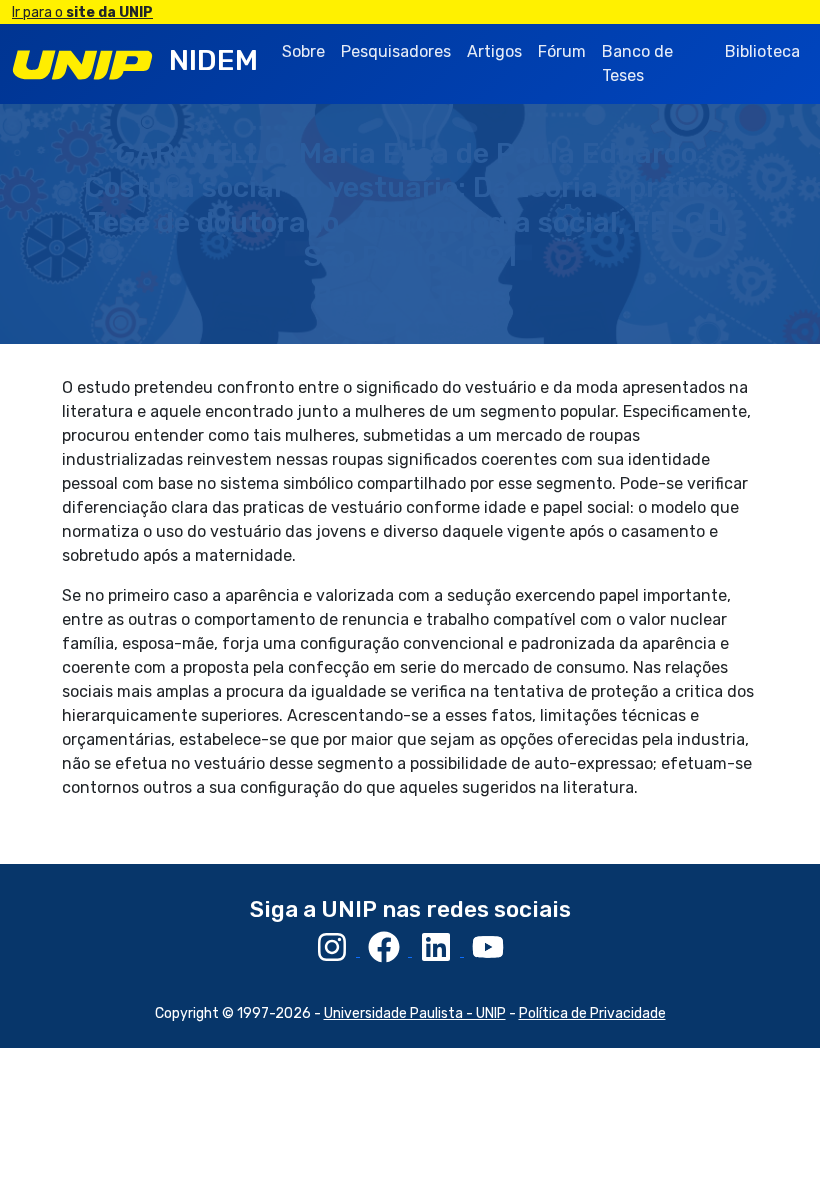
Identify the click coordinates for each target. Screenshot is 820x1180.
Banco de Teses (637, 63)
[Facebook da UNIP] (386, 950)
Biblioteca (762, 51)
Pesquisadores (396, 51)
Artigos (494, 51)
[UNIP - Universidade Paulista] (82, 64)
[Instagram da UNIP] (334, 950)
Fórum (562, 51)
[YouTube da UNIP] (488, 950)
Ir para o (82, 12)
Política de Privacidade (592, 1013)
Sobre (303, 51)
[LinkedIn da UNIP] (438, 950)
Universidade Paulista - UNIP (415, 1013)
